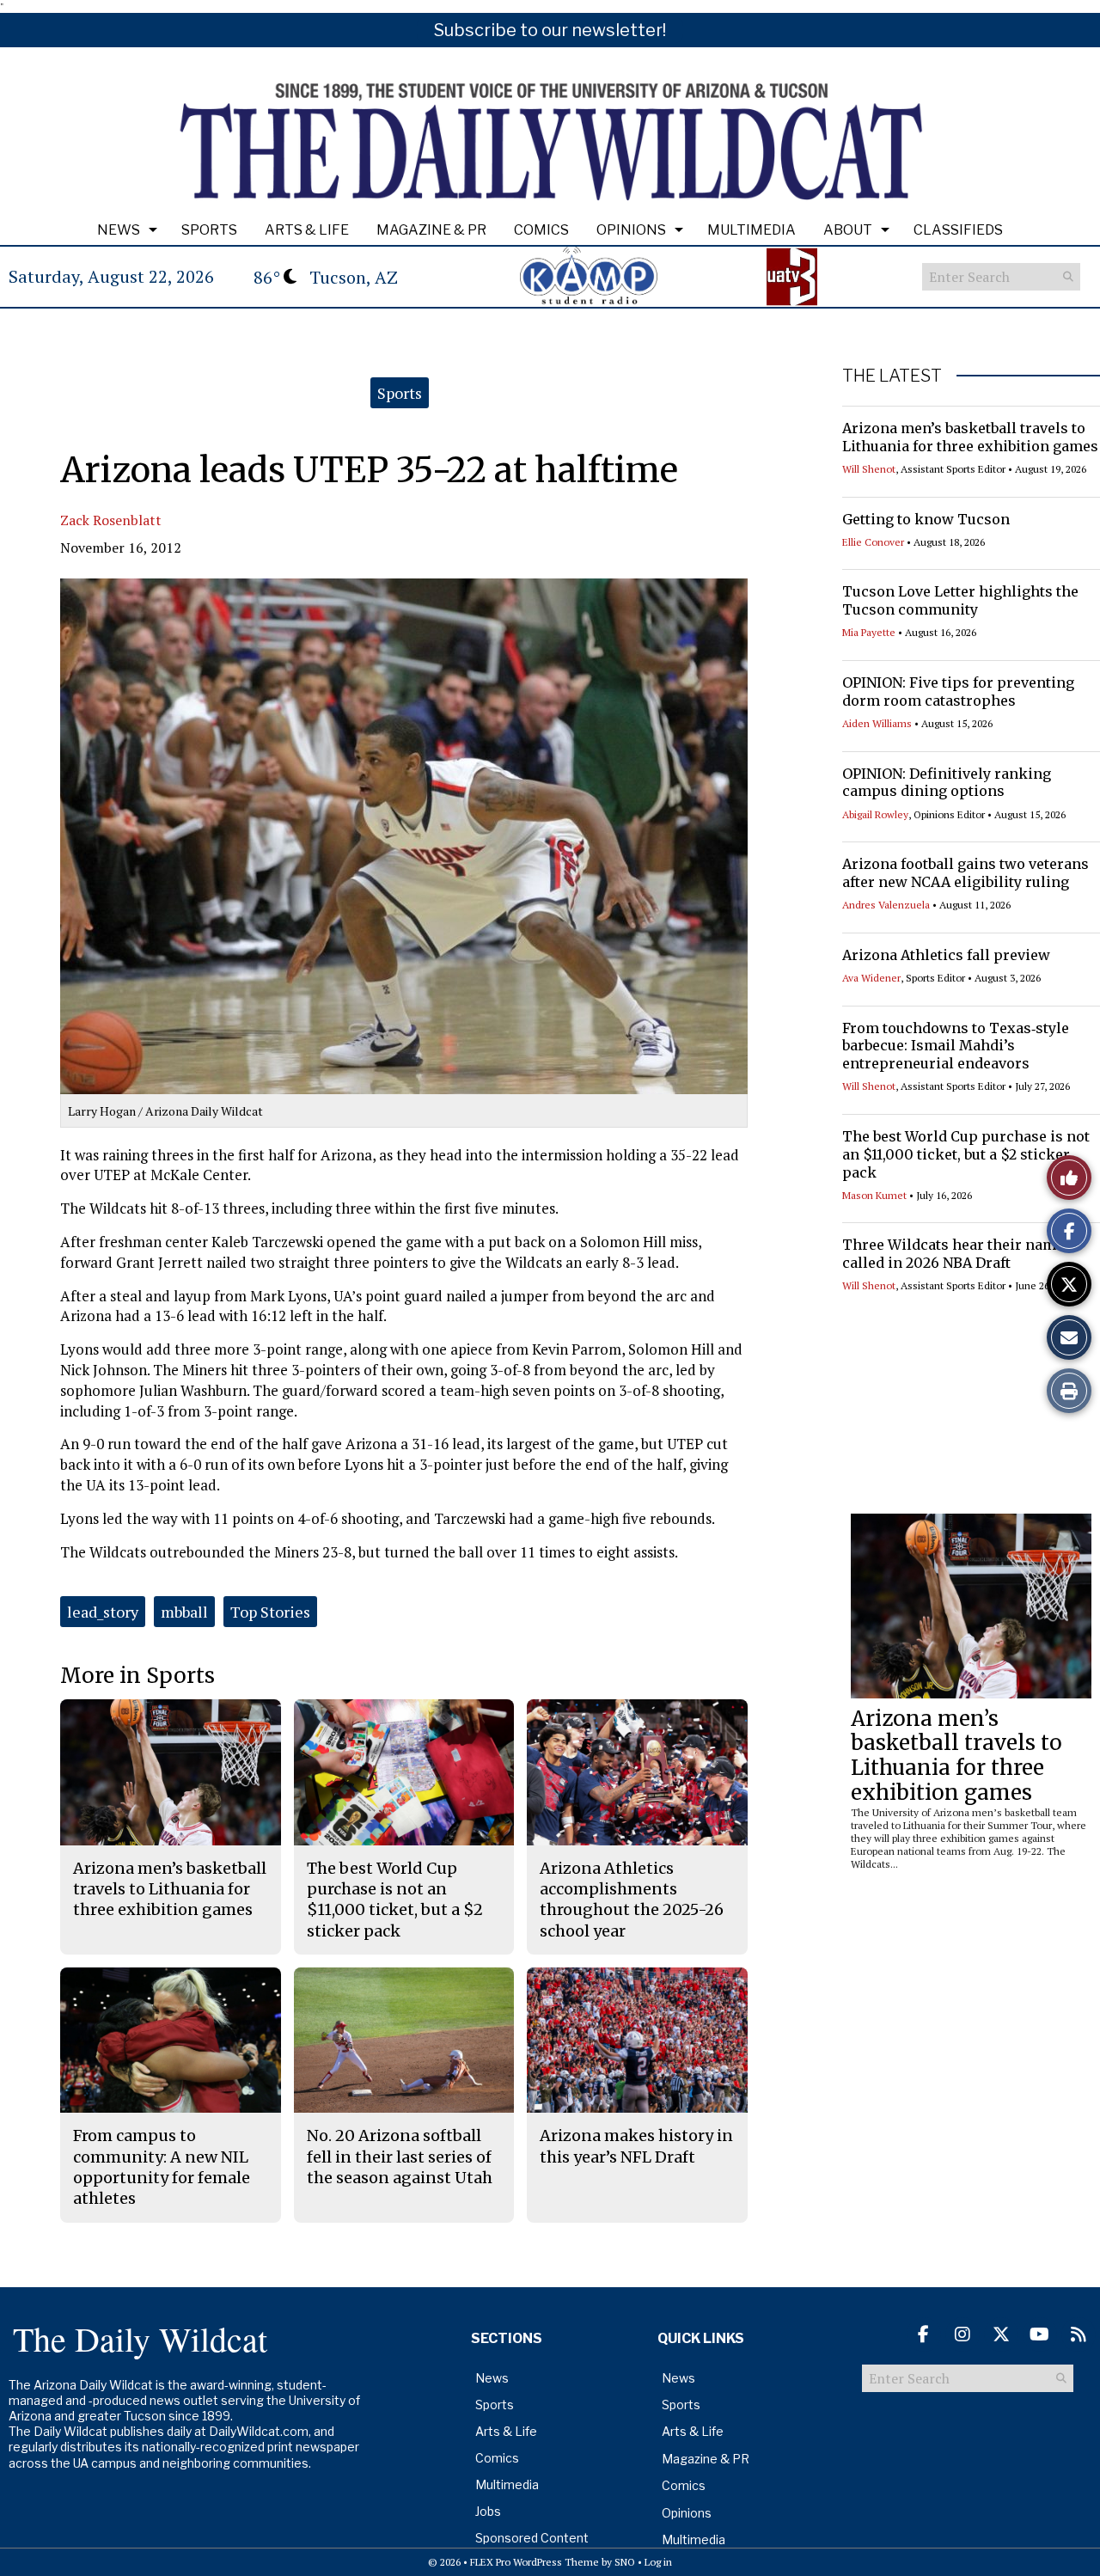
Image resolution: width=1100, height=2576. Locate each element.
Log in (658, 2562)
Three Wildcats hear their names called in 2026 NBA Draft (957, 1254)
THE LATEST (892, 376)
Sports (209, 230)
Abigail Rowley (875, 814)
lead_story (103, 1612)
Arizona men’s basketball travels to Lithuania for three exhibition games (970, 437)
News (119, 230)
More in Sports (137, 1676)
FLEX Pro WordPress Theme (535, 2562)
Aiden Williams (877, 723)
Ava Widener (871, 978)
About (848, 230)
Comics (541, 230)
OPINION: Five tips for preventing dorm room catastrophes (958, 691)
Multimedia (752, 230)
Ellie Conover (873, 542)
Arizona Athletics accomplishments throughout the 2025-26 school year (632, 1900)
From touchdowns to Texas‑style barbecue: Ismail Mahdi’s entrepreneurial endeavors (956, 1046)
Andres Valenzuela (886, 905)
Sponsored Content (532, 2538)
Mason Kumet (874, 1195)
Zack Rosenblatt (111, 520)
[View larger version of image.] (404, 836)
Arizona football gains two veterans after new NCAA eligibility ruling (966, 873)
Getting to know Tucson (926, 519)
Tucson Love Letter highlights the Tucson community (960, 600)
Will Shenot (869, 469)
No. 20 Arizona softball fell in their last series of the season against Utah (400, 2157)
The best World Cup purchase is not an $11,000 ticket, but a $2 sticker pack (966, 1154)
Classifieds (958, 230)
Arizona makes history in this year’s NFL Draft (636, 2146)
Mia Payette (869, 632)
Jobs (488, 2511)
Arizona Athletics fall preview (946, 955)
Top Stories (270, 1612)
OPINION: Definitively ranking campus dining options (947, 783)
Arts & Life (307, 230)
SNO (625, 2562)
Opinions (631, 230)
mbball (184, 1612)
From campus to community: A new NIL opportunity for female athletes (162, 2167)
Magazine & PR (431, 230)
